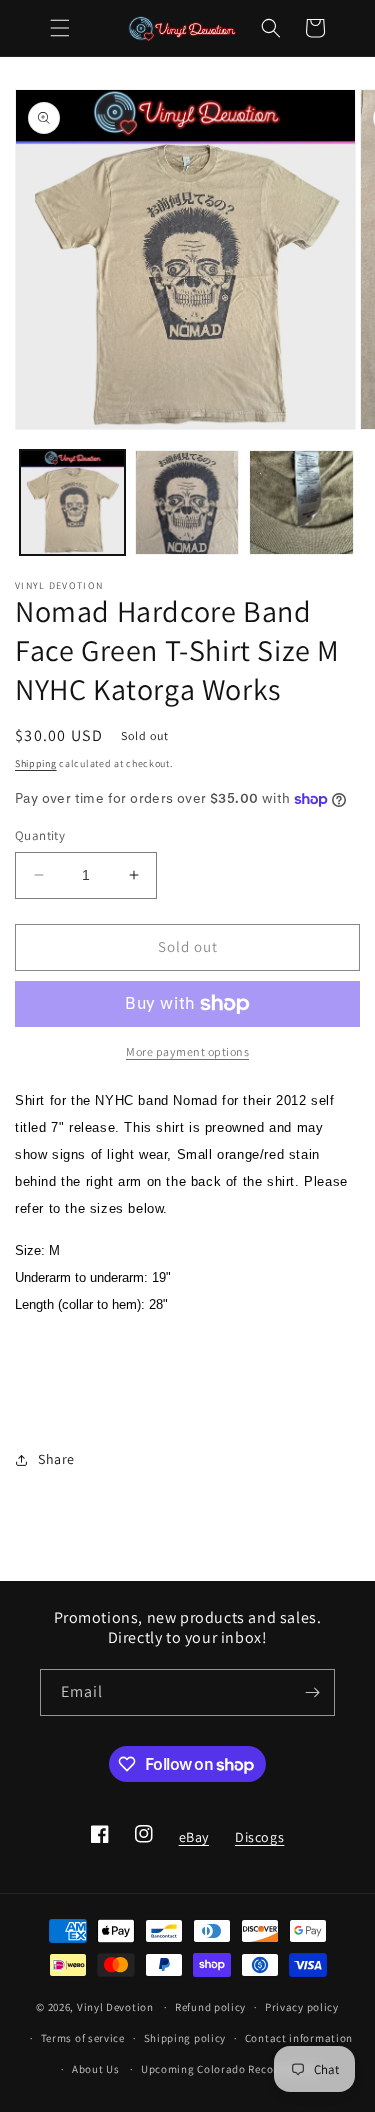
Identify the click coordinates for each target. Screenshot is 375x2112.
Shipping (36, 763)
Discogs (259, 1843)
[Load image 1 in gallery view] (72, 502)
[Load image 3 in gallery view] (301, 502)
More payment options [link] (187, 1051)
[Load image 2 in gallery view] (187, 502)
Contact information (299, 2038)
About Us (96, 2069)
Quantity (40, 835)
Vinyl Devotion (115, 2007)
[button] (60, 28)
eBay (193, 1843)
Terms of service (83, 2038)
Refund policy (210, 2007)
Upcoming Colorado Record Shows (231, 2069)
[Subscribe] (312, 1692)
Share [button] (56, 1459)
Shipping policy (185, 2038)
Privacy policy (302, 2007)
